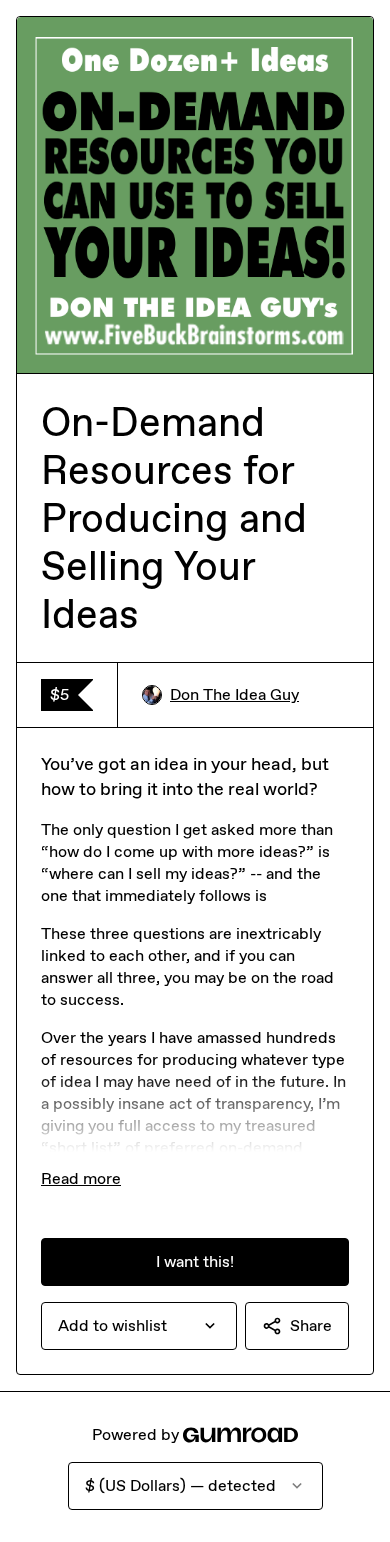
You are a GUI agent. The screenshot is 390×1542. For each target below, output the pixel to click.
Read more (81, 1178)
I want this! (195, 1261)
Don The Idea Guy (234, 694)
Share (311, 1325)
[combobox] (139, 1326)
